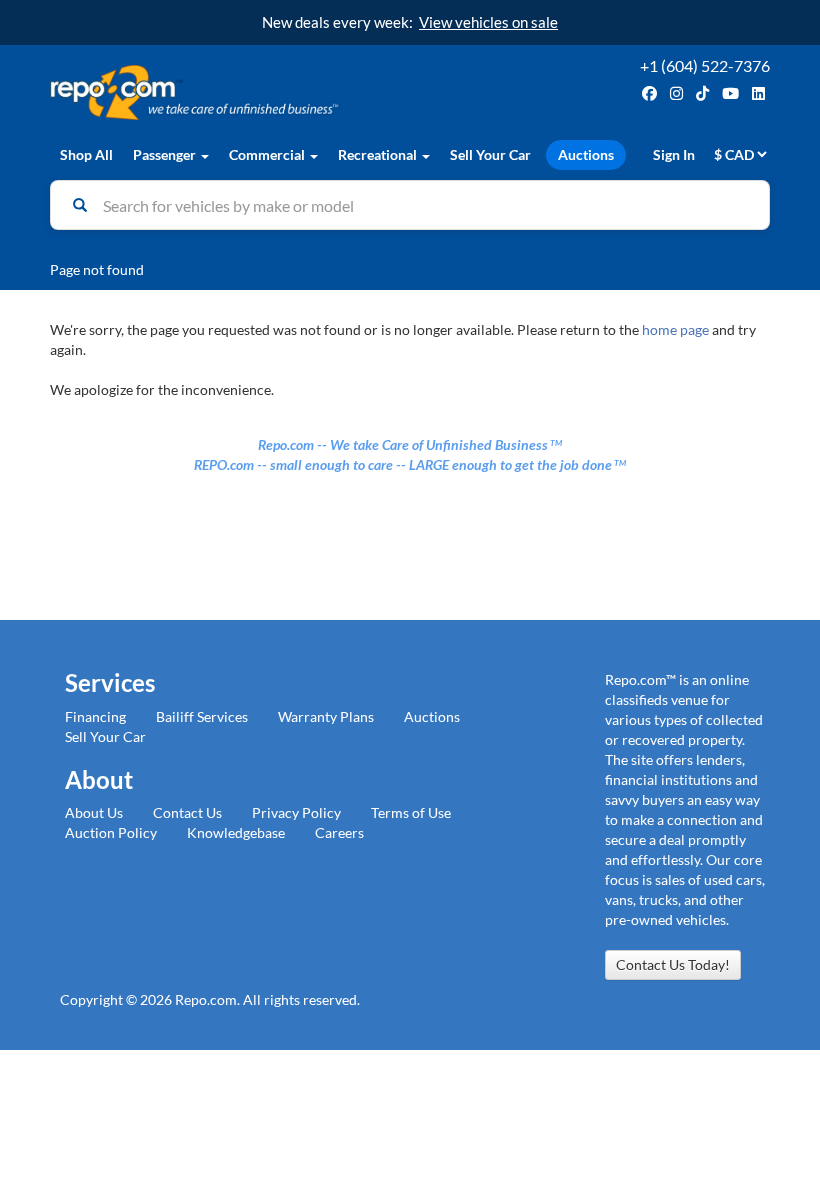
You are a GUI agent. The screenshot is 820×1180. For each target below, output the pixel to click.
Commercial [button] (268, 154)
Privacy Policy (296, 812)
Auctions (586, 154)
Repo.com (225, 92)
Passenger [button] (166, 154)
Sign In (674, 154)
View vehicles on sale (488, 22)
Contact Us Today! (673, 964)
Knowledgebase (236, 832)
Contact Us (187, 812)
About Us (94, 812)
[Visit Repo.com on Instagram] (676, 93)
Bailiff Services (202, 716)
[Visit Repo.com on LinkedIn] (758, 93)
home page (675, 329)
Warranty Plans (326, 716)
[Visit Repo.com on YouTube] (730, 93)
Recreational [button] (379, 154)
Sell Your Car (490, 154)
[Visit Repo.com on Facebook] (649, 93)
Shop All (86, 154)
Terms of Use (411, 812)
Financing (95, 716)
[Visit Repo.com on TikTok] (702, 93)
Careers (339, 832)
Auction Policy (111, 832)
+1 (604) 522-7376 (705, 65)
